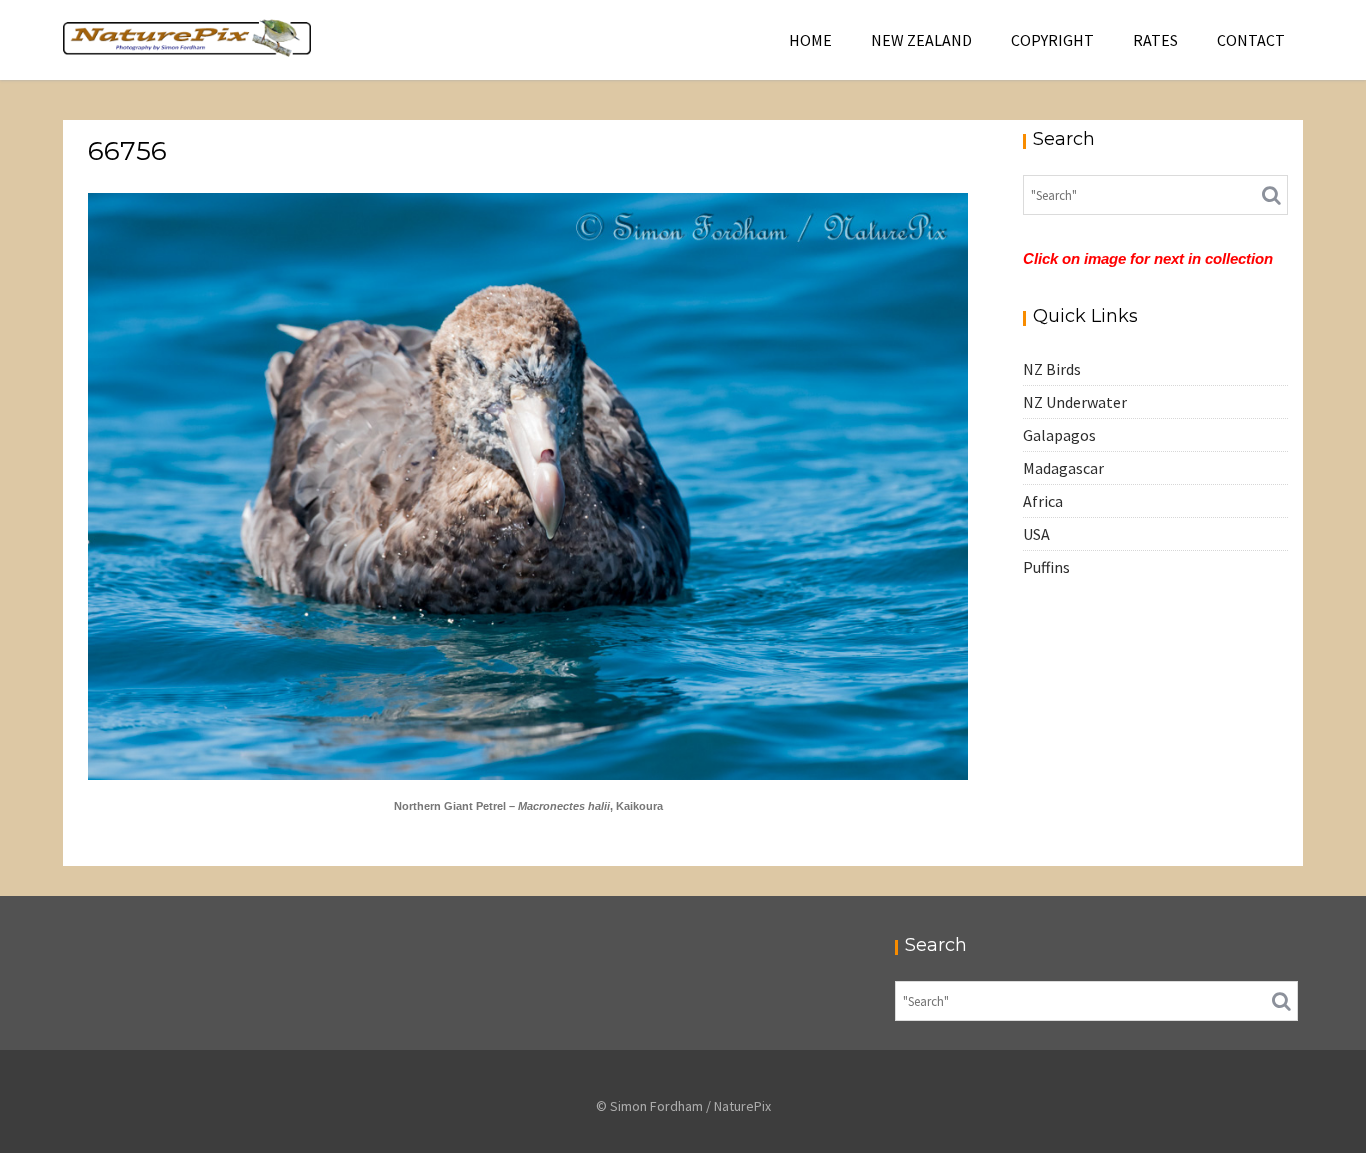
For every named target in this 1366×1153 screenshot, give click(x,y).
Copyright (1052, 40)
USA (1036, 534)
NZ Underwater (1075, 402)
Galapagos (1059, 435)
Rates (1155, 40)
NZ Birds (1052, 369)
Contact (1251, 40)
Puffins (1046, 567)
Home (810, 40)
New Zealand (921, 40)
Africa (1043, 501)
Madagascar (1063, 468)
